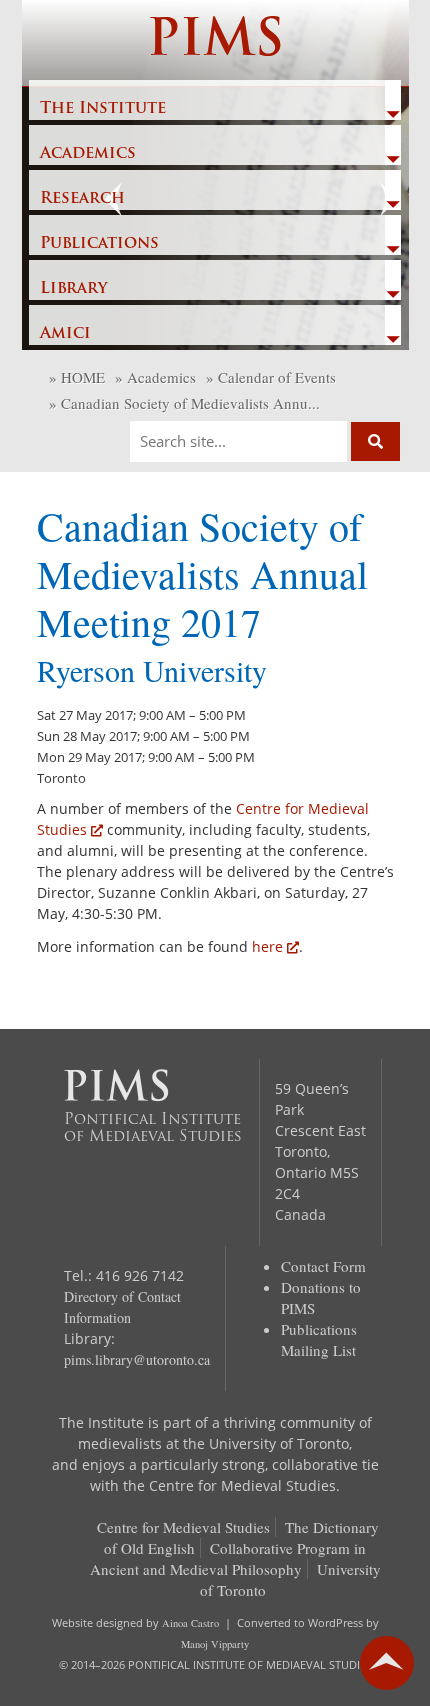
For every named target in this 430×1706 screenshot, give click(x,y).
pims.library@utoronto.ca (137, 1359)
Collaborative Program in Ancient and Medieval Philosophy (228, 1558)
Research (82, 199)
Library (73, 289)
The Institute (103, 109)
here (267, 946)
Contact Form (323, 1266)
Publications (99, 244)
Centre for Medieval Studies (183, 1527)
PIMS (215, 42)
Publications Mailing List (319, 1339)
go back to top (387, 1663)
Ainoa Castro (190, 1623)
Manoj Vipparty (215, 1644)
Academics (88, 154)
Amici (65, 334)
